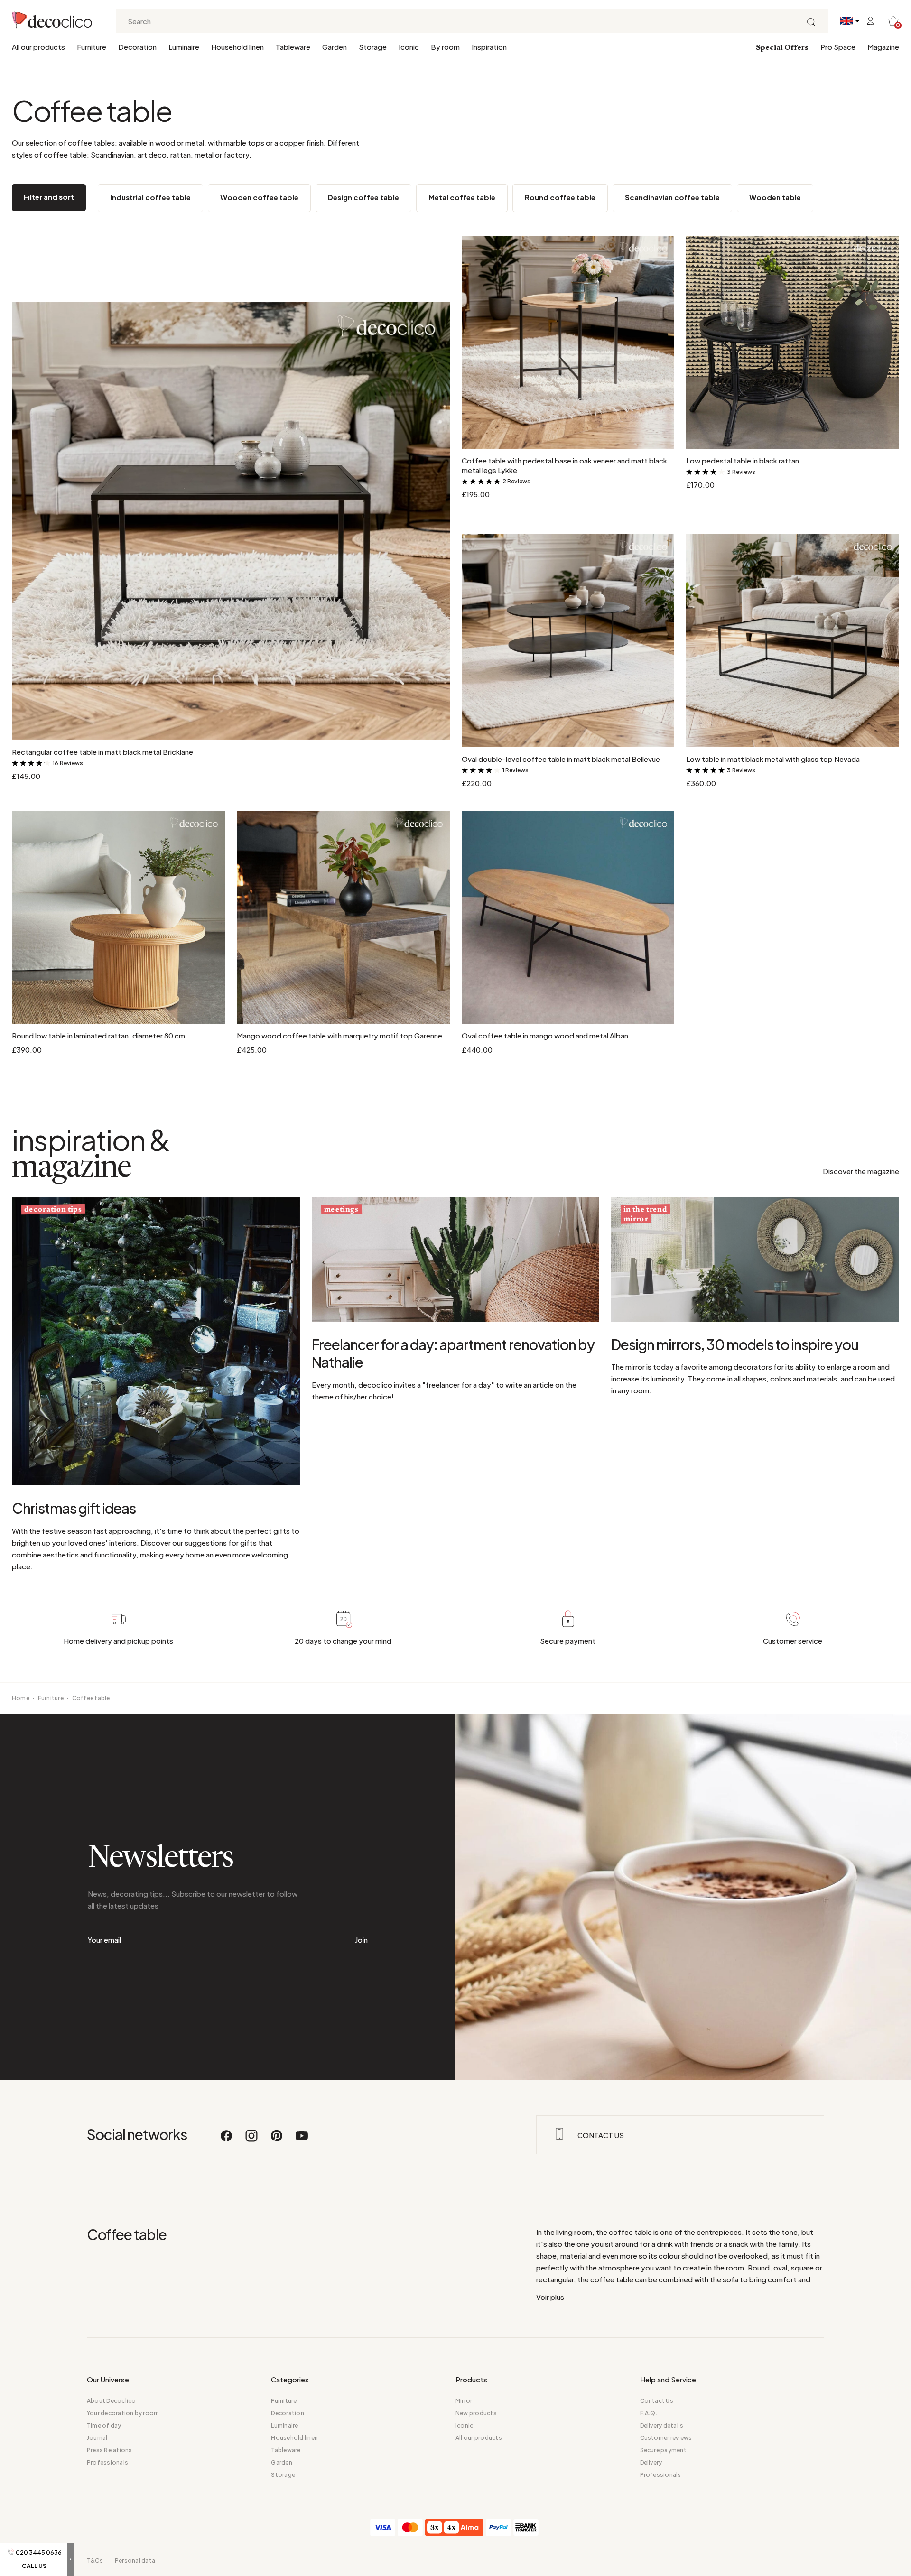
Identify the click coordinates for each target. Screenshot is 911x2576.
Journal (97, 2438)
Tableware (293, 47)
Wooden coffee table (259, 197)
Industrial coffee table (150, 197)
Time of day (104, 2425)
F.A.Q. (649, 2413)
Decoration (137, 47)
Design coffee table (363, 197)
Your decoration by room (123, 2413)
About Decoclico (112, 2401)
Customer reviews (666, 2438)
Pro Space (838, 47)
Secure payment (663, 2450)
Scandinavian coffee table (672, 197)
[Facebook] (227, 2140)
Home (21, 1698)
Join (361, 1940)
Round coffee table (560, 197)
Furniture (92, 47)
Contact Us (657, 2401)
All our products (38, 47)
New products (476, 2413)
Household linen (237, 47)
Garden (335, 47)
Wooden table (775, 197)
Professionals (107, 2462)
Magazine (883, 47)
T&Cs (95, 2561)
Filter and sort (49, 197)
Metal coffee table (462, 197)
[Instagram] (252, 2140)
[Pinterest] (277, 2140)
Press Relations (110, 2450)
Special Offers (782, 48)
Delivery (651, 2462)
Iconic (409, 47)
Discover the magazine (861, 1171)
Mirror (464, 2401)
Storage (373, 47)
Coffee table (91, 1698)
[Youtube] (302, 2140)
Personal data (135, 2561)
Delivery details (662, 2425)
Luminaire (184, 47)
